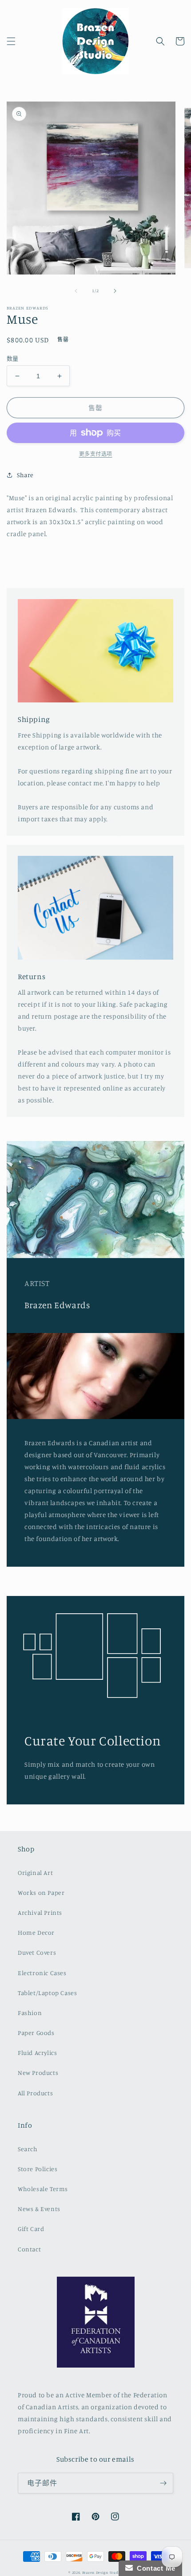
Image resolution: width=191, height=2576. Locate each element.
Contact (29, 2249)
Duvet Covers (37, 1952)
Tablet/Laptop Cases (47, 1993)
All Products (35, 2093)
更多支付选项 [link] (96, 454)
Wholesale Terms (43, 2189)
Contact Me (154, 2568)
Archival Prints (40, 1912)
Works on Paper (41, 1892)
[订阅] (163, 2483)
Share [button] (25, 475)
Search (28, 2149)
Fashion (30, 2013)
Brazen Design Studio (102, 2572)
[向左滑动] (76, 291)
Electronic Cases (42, 1973)
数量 (13, 358)
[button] (11, 41)
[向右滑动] (115, 291)
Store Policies (38, 2169)
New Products (38, 2072)
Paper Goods (36, 2033)
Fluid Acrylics (37, 2053)
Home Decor (36, 1932)
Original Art (35, 1872)
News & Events (39, 2209)
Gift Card (31, 2229)
